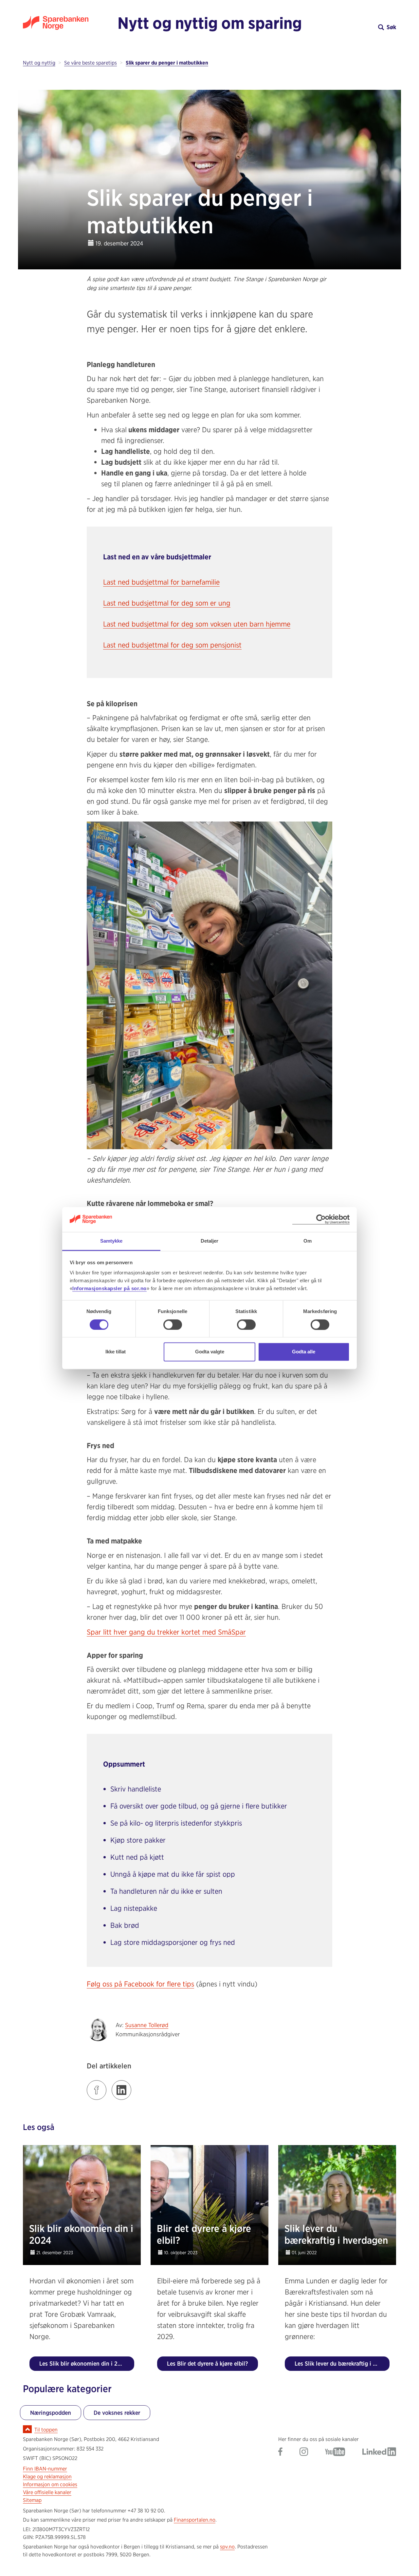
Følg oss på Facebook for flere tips (140, 1984)
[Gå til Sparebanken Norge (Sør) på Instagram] (304, 2452)
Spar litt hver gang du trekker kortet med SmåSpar (166, 1632)
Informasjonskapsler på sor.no (109, 1289)
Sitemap (32, 2500)
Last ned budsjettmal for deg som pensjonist (172, 645)
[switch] (173, 1325)
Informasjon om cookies (50, 2484)
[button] (349, 27)
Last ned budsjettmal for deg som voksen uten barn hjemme (197, 624)
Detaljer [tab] (210, 1241)
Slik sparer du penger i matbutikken (167, 63)
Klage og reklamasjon (47, 2477)
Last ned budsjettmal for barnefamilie (161, 582)
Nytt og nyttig (39, 63)
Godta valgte (210, 1352)
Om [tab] (308, 1241)
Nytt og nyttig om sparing (210, 23)
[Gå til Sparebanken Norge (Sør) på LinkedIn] (379, 2452)
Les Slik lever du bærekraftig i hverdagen (342, 2363)
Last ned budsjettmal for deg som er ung (167, 603)
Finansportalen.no (195, 2520)
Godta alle (304, 1352)
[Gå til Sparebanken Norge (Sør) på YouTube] (335, 2452)
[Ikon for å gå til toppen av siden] (27, 2429)
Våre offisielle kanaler (47, 2492)
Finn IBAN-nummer (45, 2469)
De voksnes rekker (117, 2413)
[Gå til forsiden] (70, 23)
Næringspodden (51, 2413)
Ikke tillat (116, 1352)
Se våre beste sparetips (91, 63)
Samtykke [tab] (111, 1241)
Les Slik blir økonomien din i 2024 (84, 2363)
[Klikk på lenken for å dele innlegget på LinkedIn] (121, 2090)
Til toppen (46, 2430)
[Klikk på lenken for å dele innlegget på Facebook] (97, 2090)
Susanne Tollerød (147, 2025)
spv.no (227, 2547)
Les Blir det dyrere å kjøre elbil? (208, 2363)
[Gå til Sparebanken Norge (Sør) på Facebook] (280, 2452)
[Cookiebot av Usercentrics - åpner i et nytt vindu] (321, 1220)
